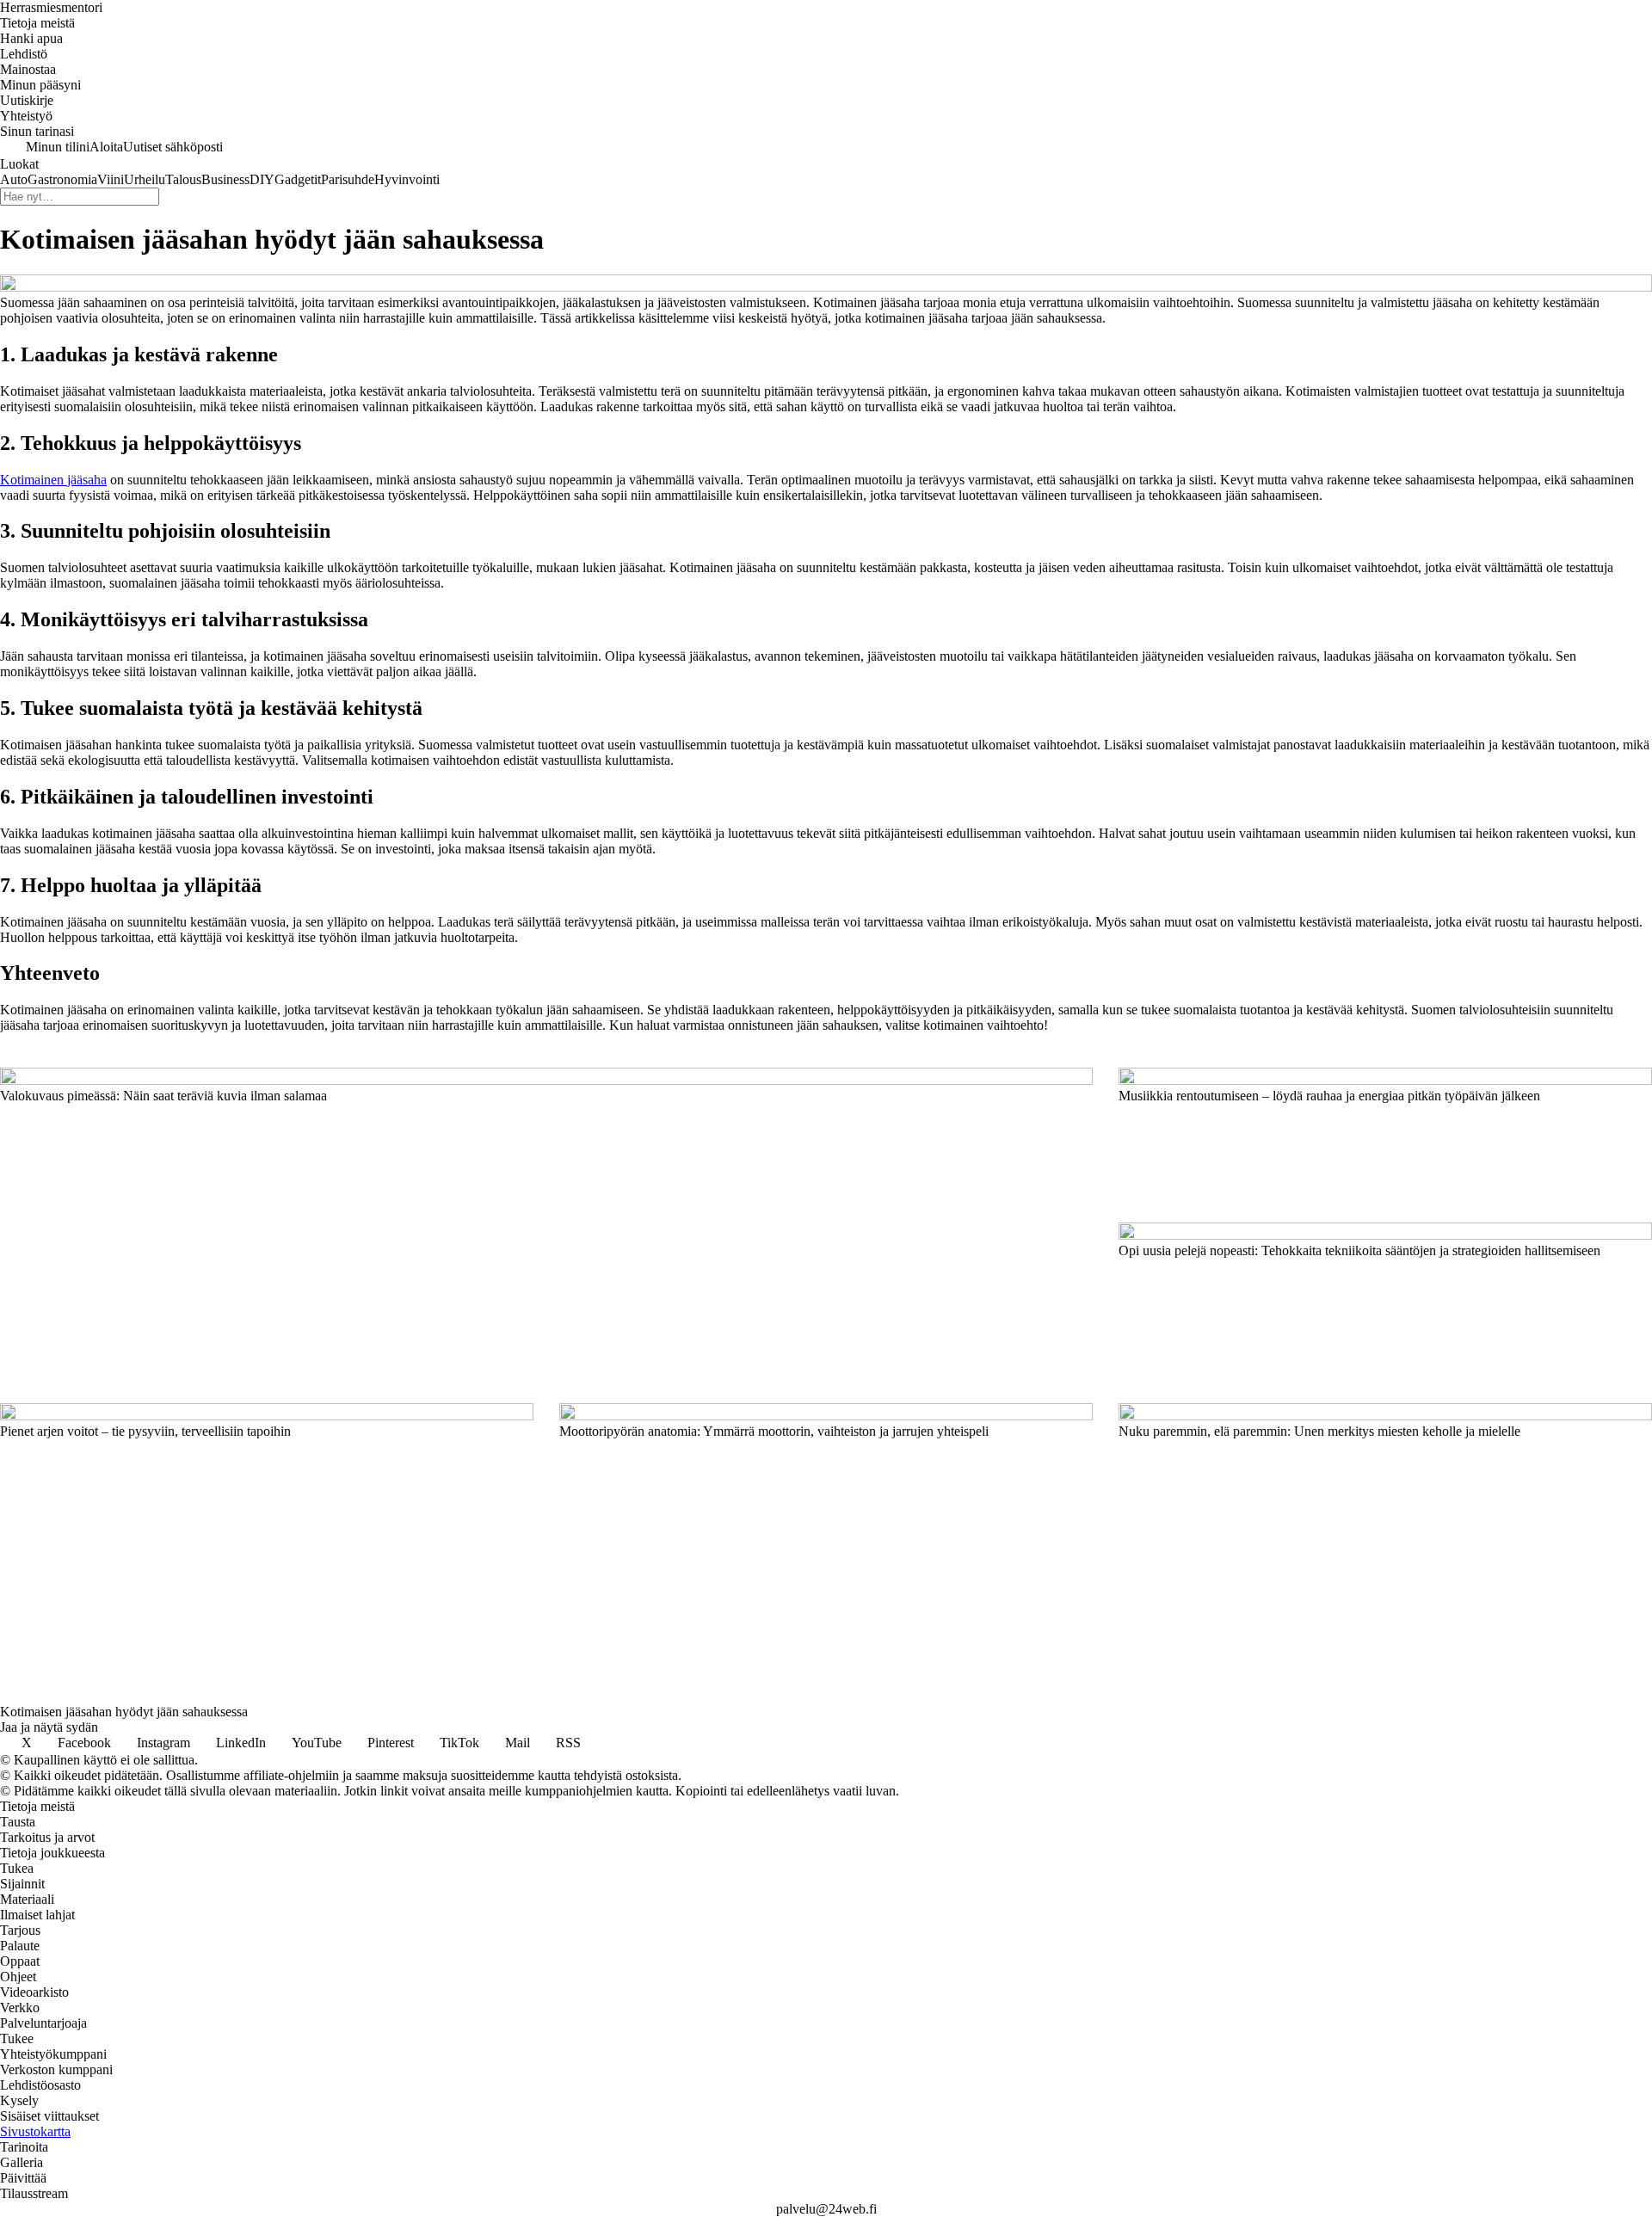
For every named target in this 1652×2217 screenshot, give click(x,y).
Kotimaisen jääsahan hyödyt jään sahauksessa (124, 1712)
